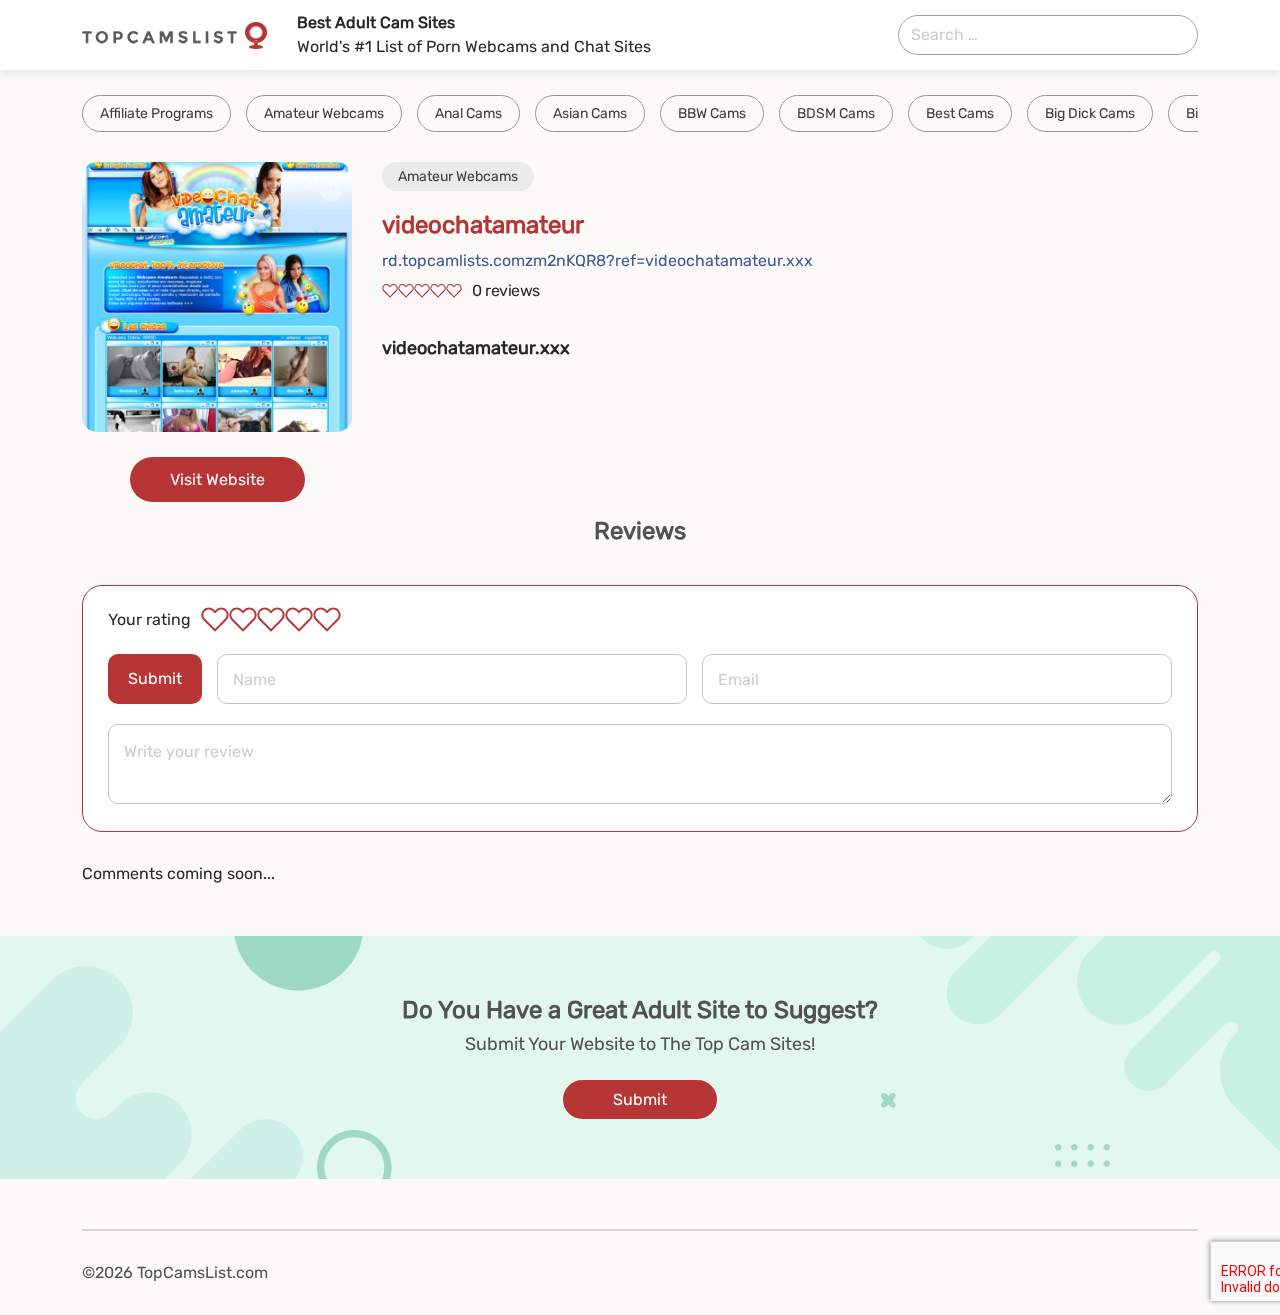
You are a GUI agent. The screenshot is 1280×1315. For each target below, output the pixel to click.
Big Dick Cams (1090, 113)
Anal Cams (468, 113)
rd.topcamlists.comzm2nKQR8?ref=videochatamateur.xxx (597, 260)
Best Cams (960, 113)
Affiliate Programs (156, 113)
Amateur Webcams (324, 113)
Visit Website (217, 479)
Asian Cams (590, 113)
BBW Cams (712, 113)
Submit (155, 678)
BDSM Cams (836, 113)
